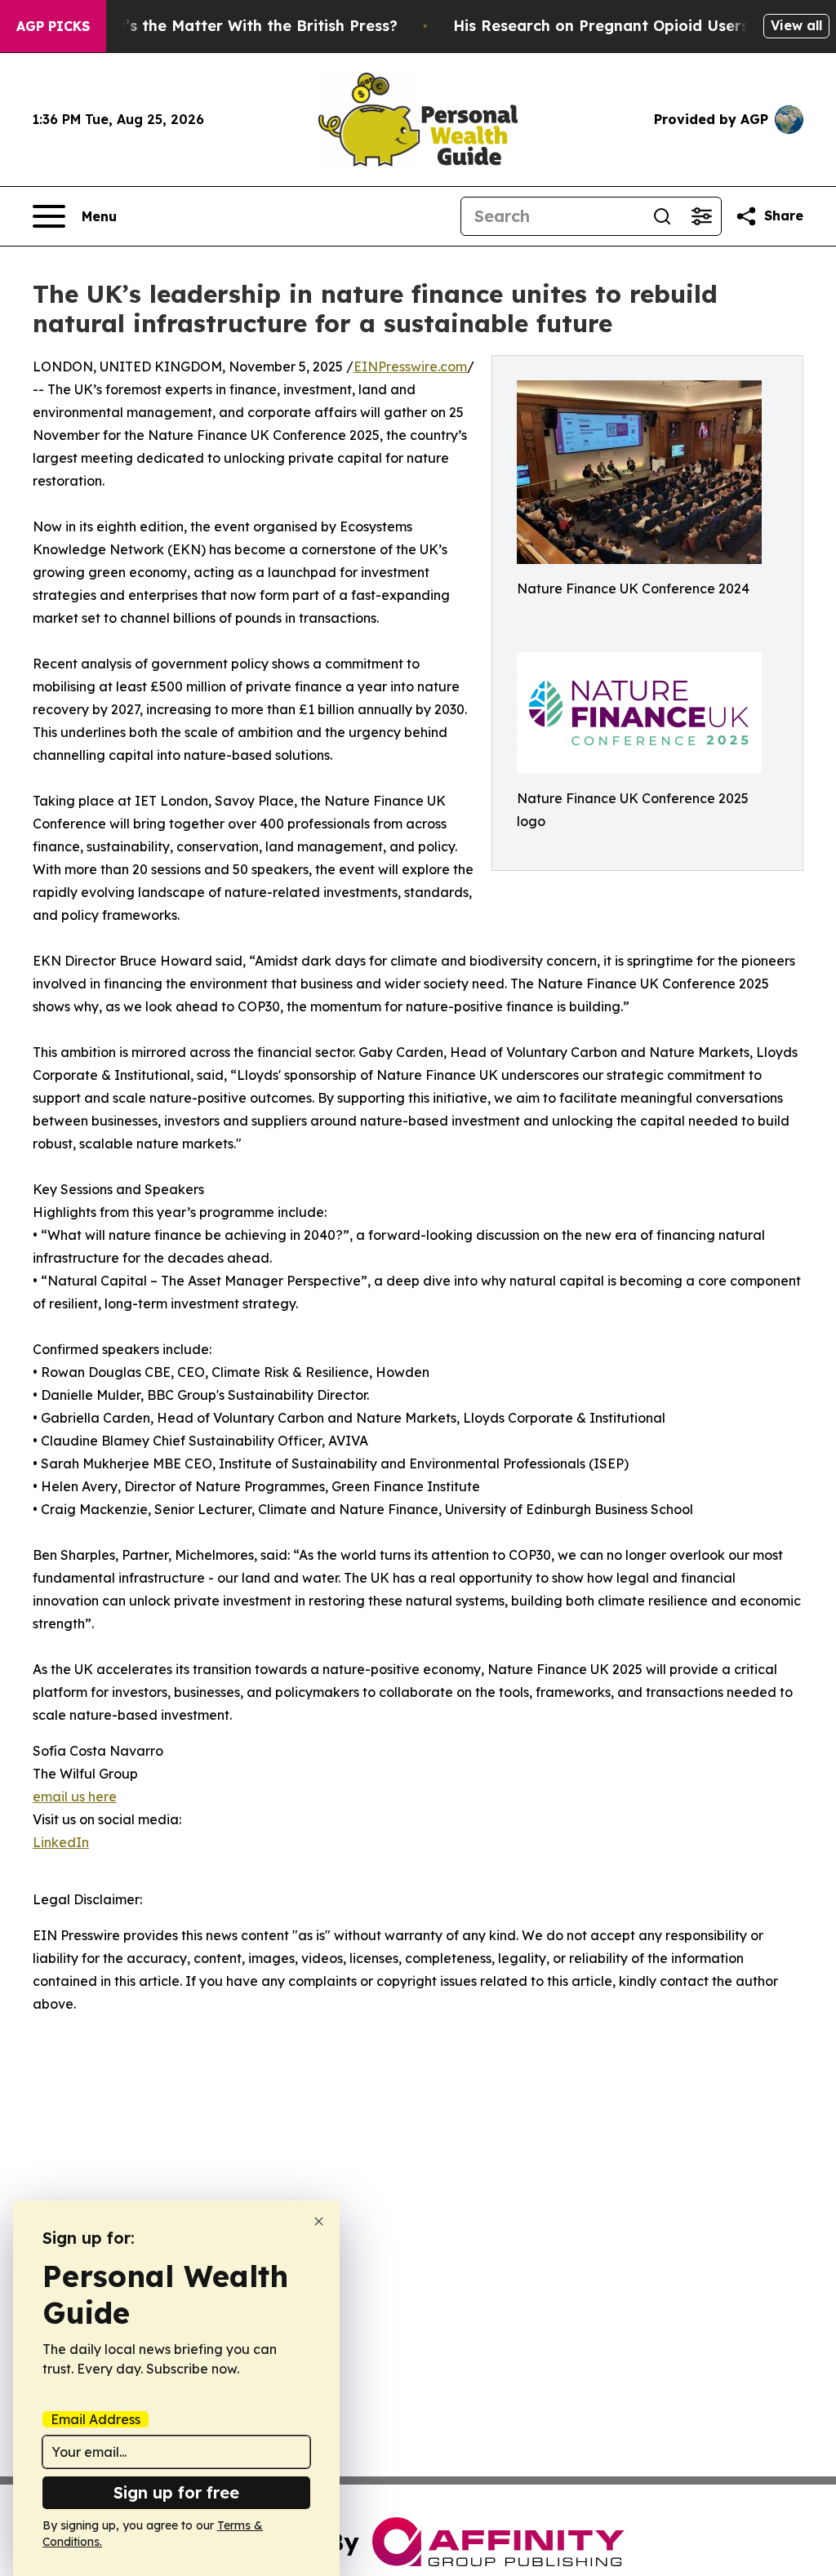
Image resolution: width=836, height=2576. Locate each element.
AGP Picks (53, 26)
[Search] (662, 216)
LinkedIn (61, 1842)
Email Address (96, 2419)
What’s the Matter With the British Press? (242, 26)
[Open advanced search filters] (701, 216)
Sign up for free (176, 2492)
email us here (75, 1797)
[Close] (319, 2221)
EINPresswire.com (410, 366)
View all (796, 25)
